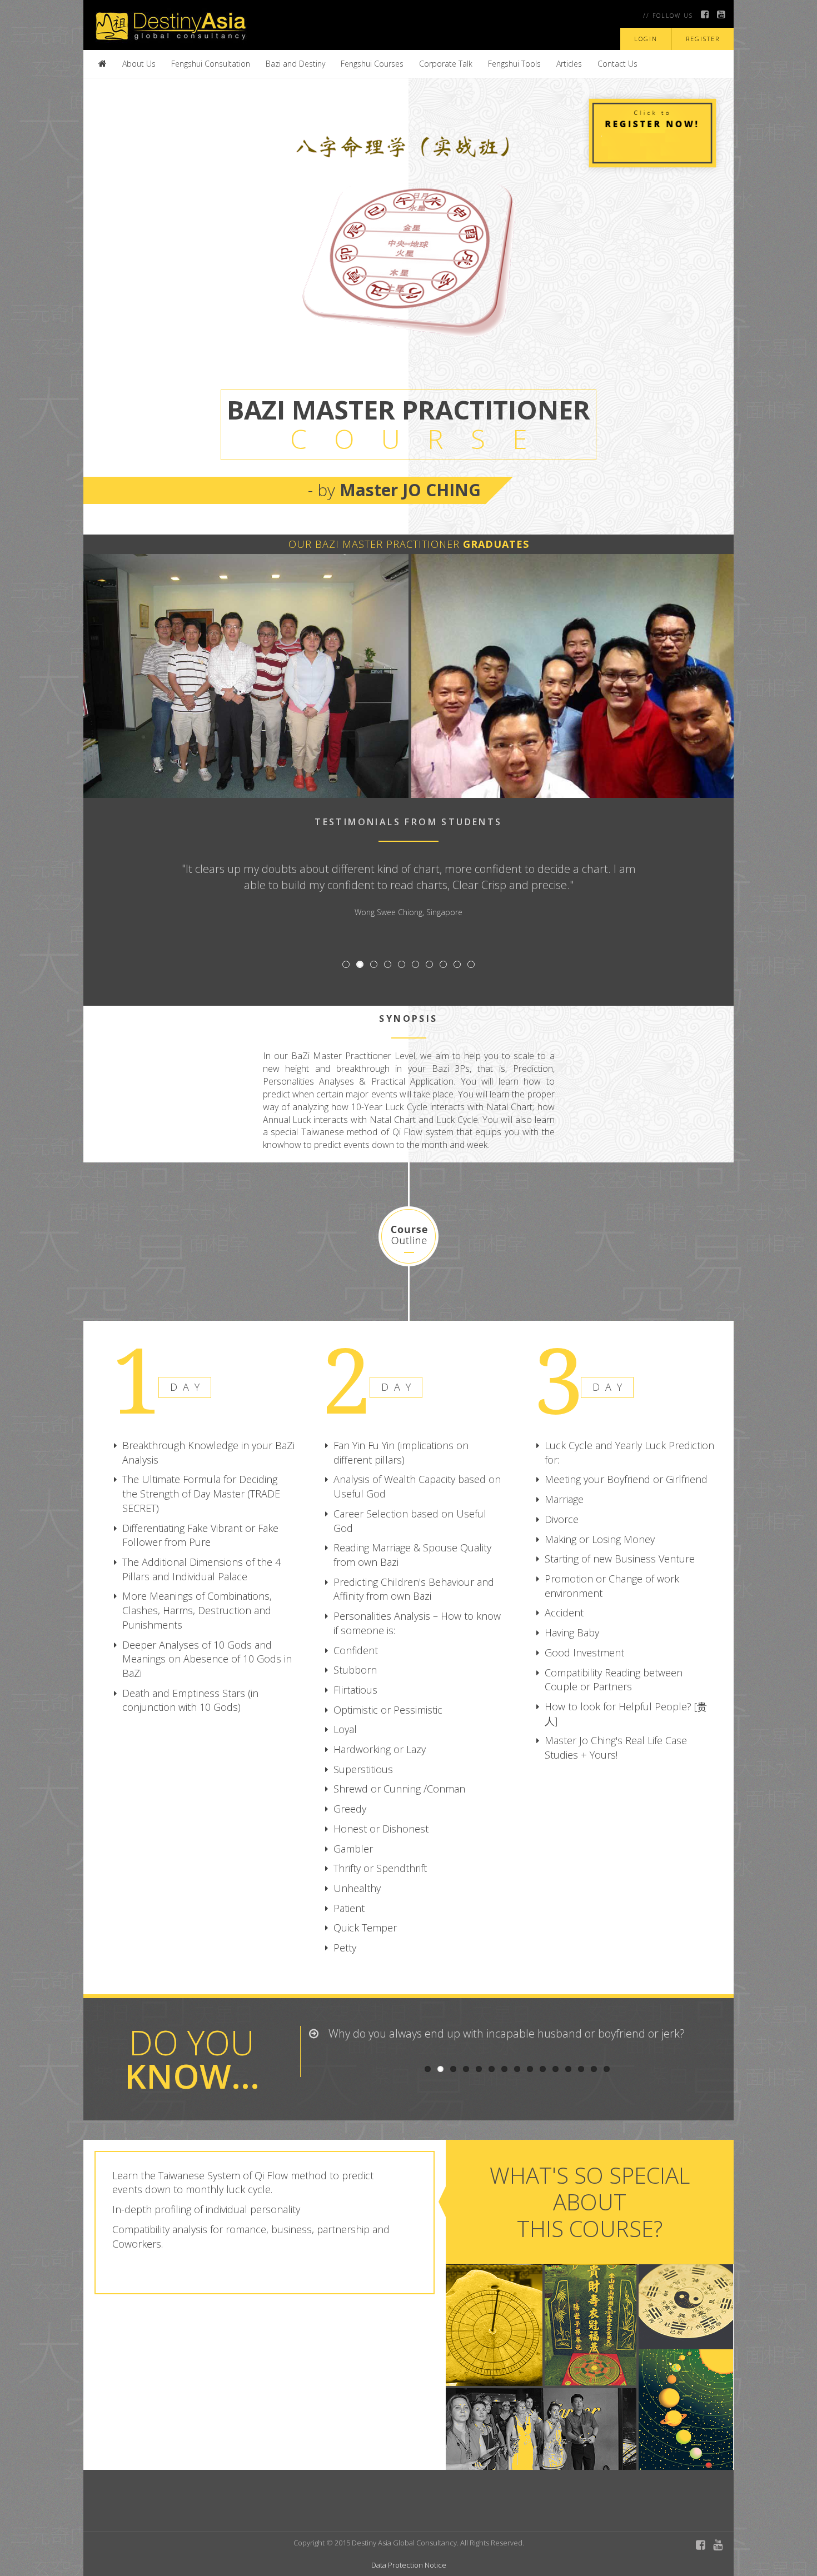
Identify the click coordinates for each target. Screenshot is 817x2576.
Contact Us (617, 64)
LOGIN (646, 39)
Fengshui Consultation (211, 64)
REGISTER (703, 39)
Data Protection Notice (409, 2565)
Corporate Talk (446, 64)
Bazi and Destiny (295, 64)
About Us (139, 64)
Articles (569, 64)
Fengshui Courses (372, 64)
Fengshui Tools (514, 64)
